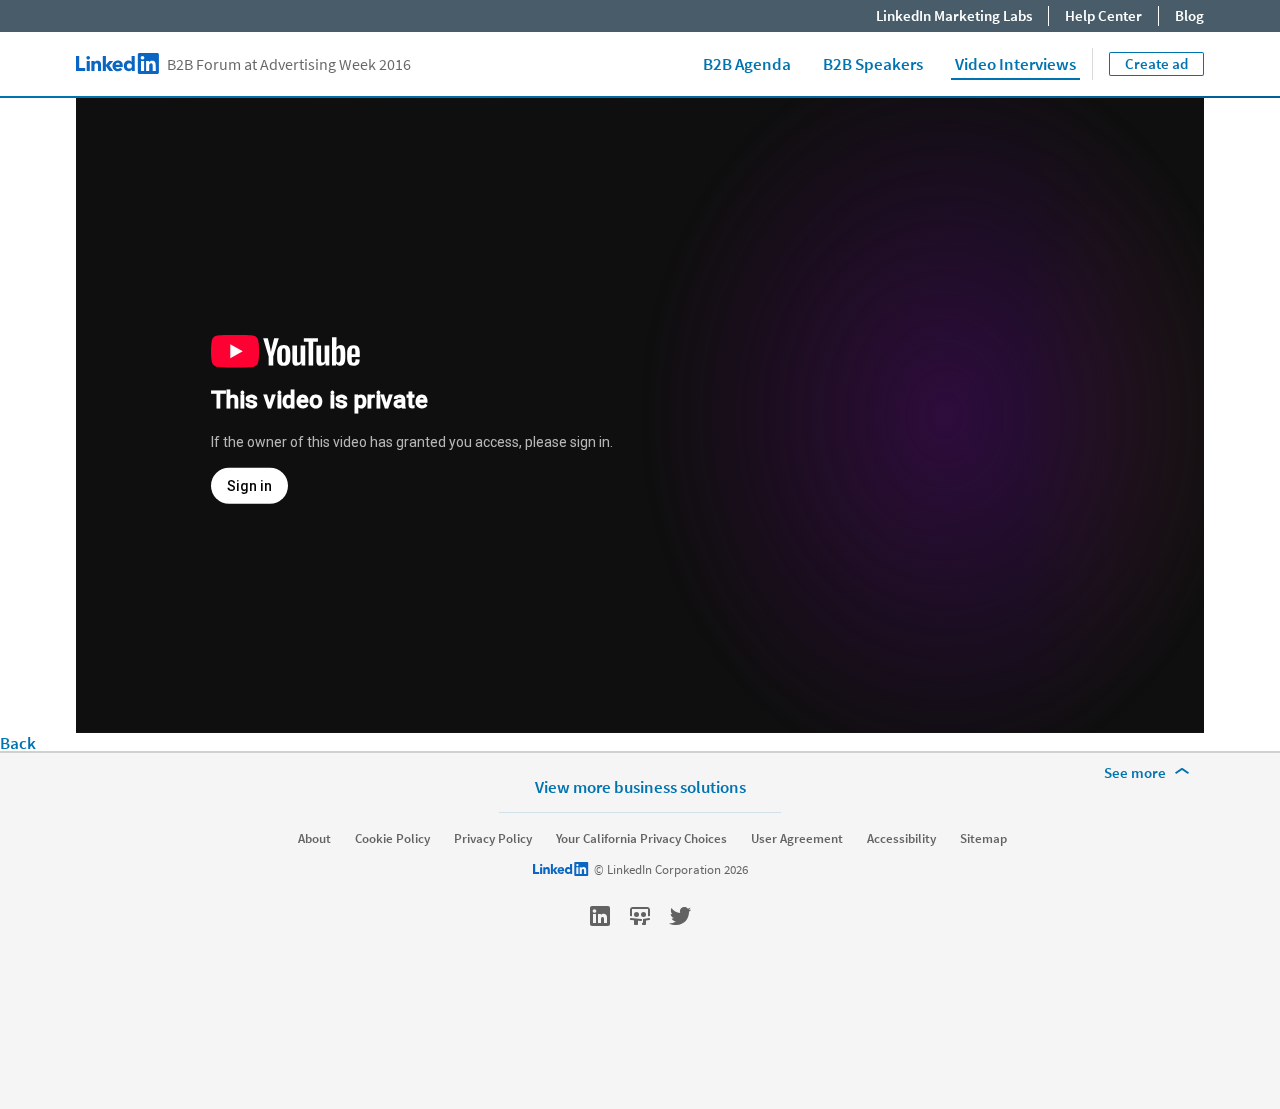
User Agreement (797, 839)
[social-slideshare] (640, 916)
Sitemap (983, 839)
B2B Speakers (873, 64)
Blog (1189, 15)
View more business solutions (640, 786)
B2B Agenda (747, 64)
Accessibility (901, 839)
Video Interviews (1015, 64)
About (314, 839)
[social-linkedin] (600, 916)
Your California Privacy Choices (641, 839)
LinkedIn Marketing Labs (954, 15)
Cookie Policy (392, 839)
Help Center (1103, 15)
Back (18, 743)
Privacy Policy (493, 839)
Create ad (1156, 63)
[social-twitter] (680, 916)
